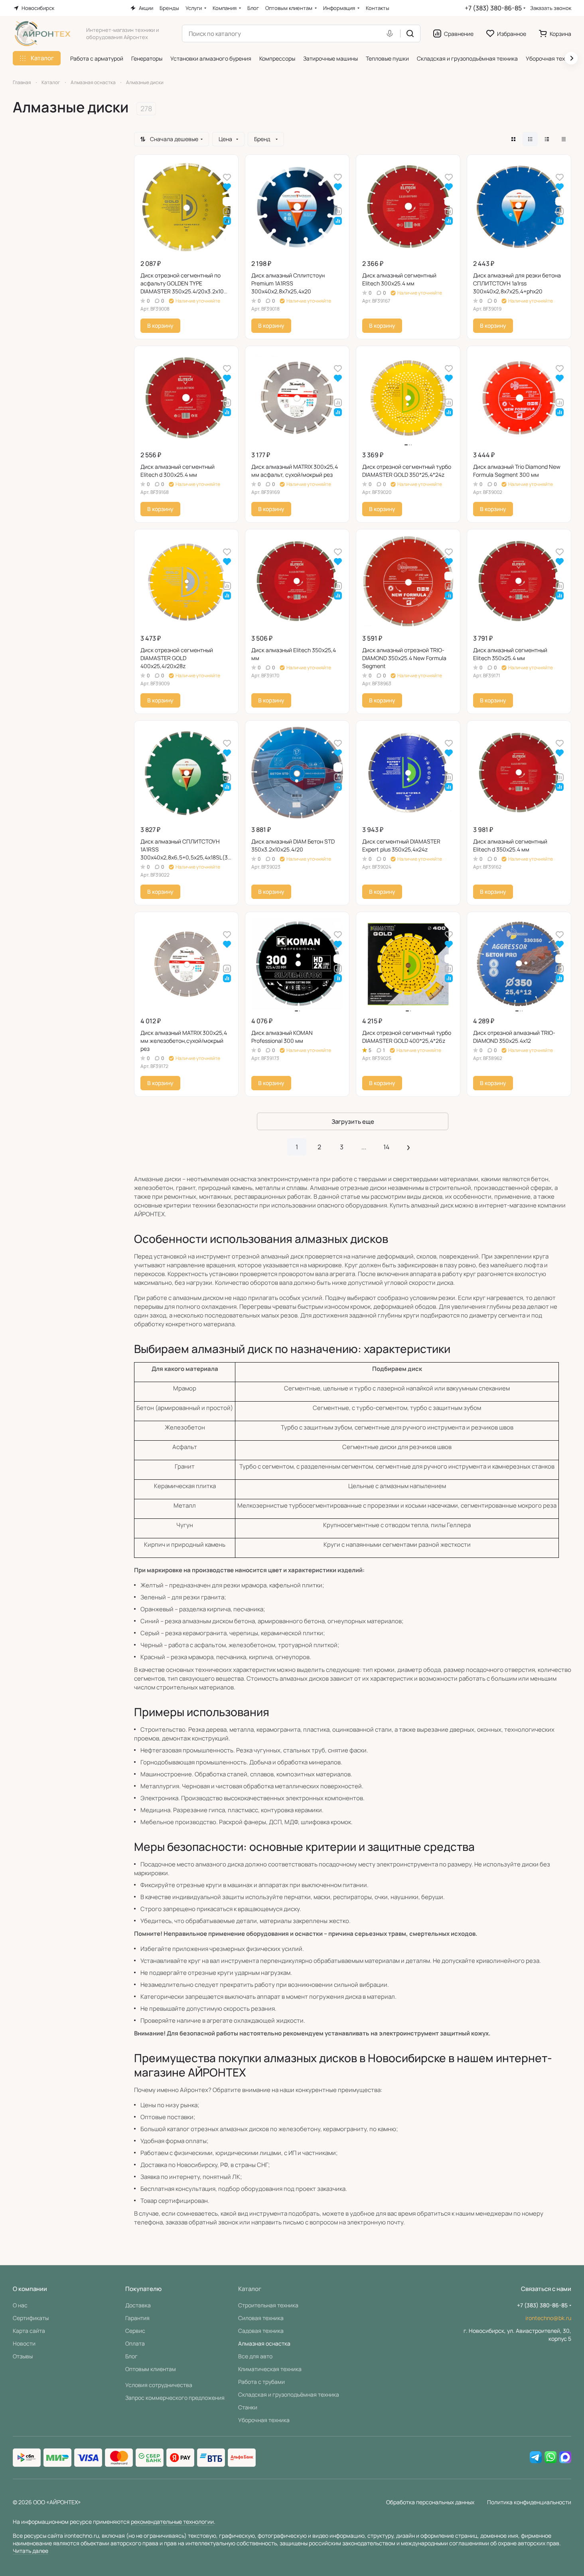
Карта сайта (29, 2331)
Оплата (135, 2343)
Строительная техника (268, 2305)
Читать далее (31, 2551)
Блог (131, 2356)
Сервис (135, 2331)
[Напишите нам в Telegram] (536, 2458)
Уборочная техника (264, 2420)
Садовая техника (261, 2331)
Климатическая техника (270, 2369)
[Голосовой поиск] (391, 33)
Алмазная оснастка (264, 2343)
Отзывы (23, 2356)
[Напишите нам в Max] (565, 2458)
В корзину (160, 325)
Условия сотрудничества (159, 2385)
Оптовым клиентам (151, 2369)
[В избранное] (227, 177)
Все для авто (255, 2356)
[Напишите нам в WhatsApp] (550, 2458)
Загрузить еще (353, 1122)
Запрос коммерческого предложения (175, 2398)
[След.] (408, 1147)
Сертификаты (31, 2318)
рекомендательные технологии (172, 2522)
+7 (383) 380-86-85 (493, 8)
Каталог (250, 2289)
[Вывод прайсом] (564, 139)
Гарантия (137, 2318)
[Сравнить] (227, 211)
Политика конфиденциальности (529, 2502)
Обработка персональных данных (430, 2502)
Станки (248, 2407)
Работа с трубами (261, 2382)
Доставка (138, 2305)
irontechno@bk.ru (548, 2318)
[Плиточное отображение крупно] (513, 139)
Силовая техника (261, 2318)
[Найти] (410, 33)
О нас (20, 2305)
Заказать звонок (551, 8)
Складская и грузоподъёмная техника (289, 2394)
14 (386, 1147)
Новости (24, 2343)
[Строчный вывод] (547, 139)
